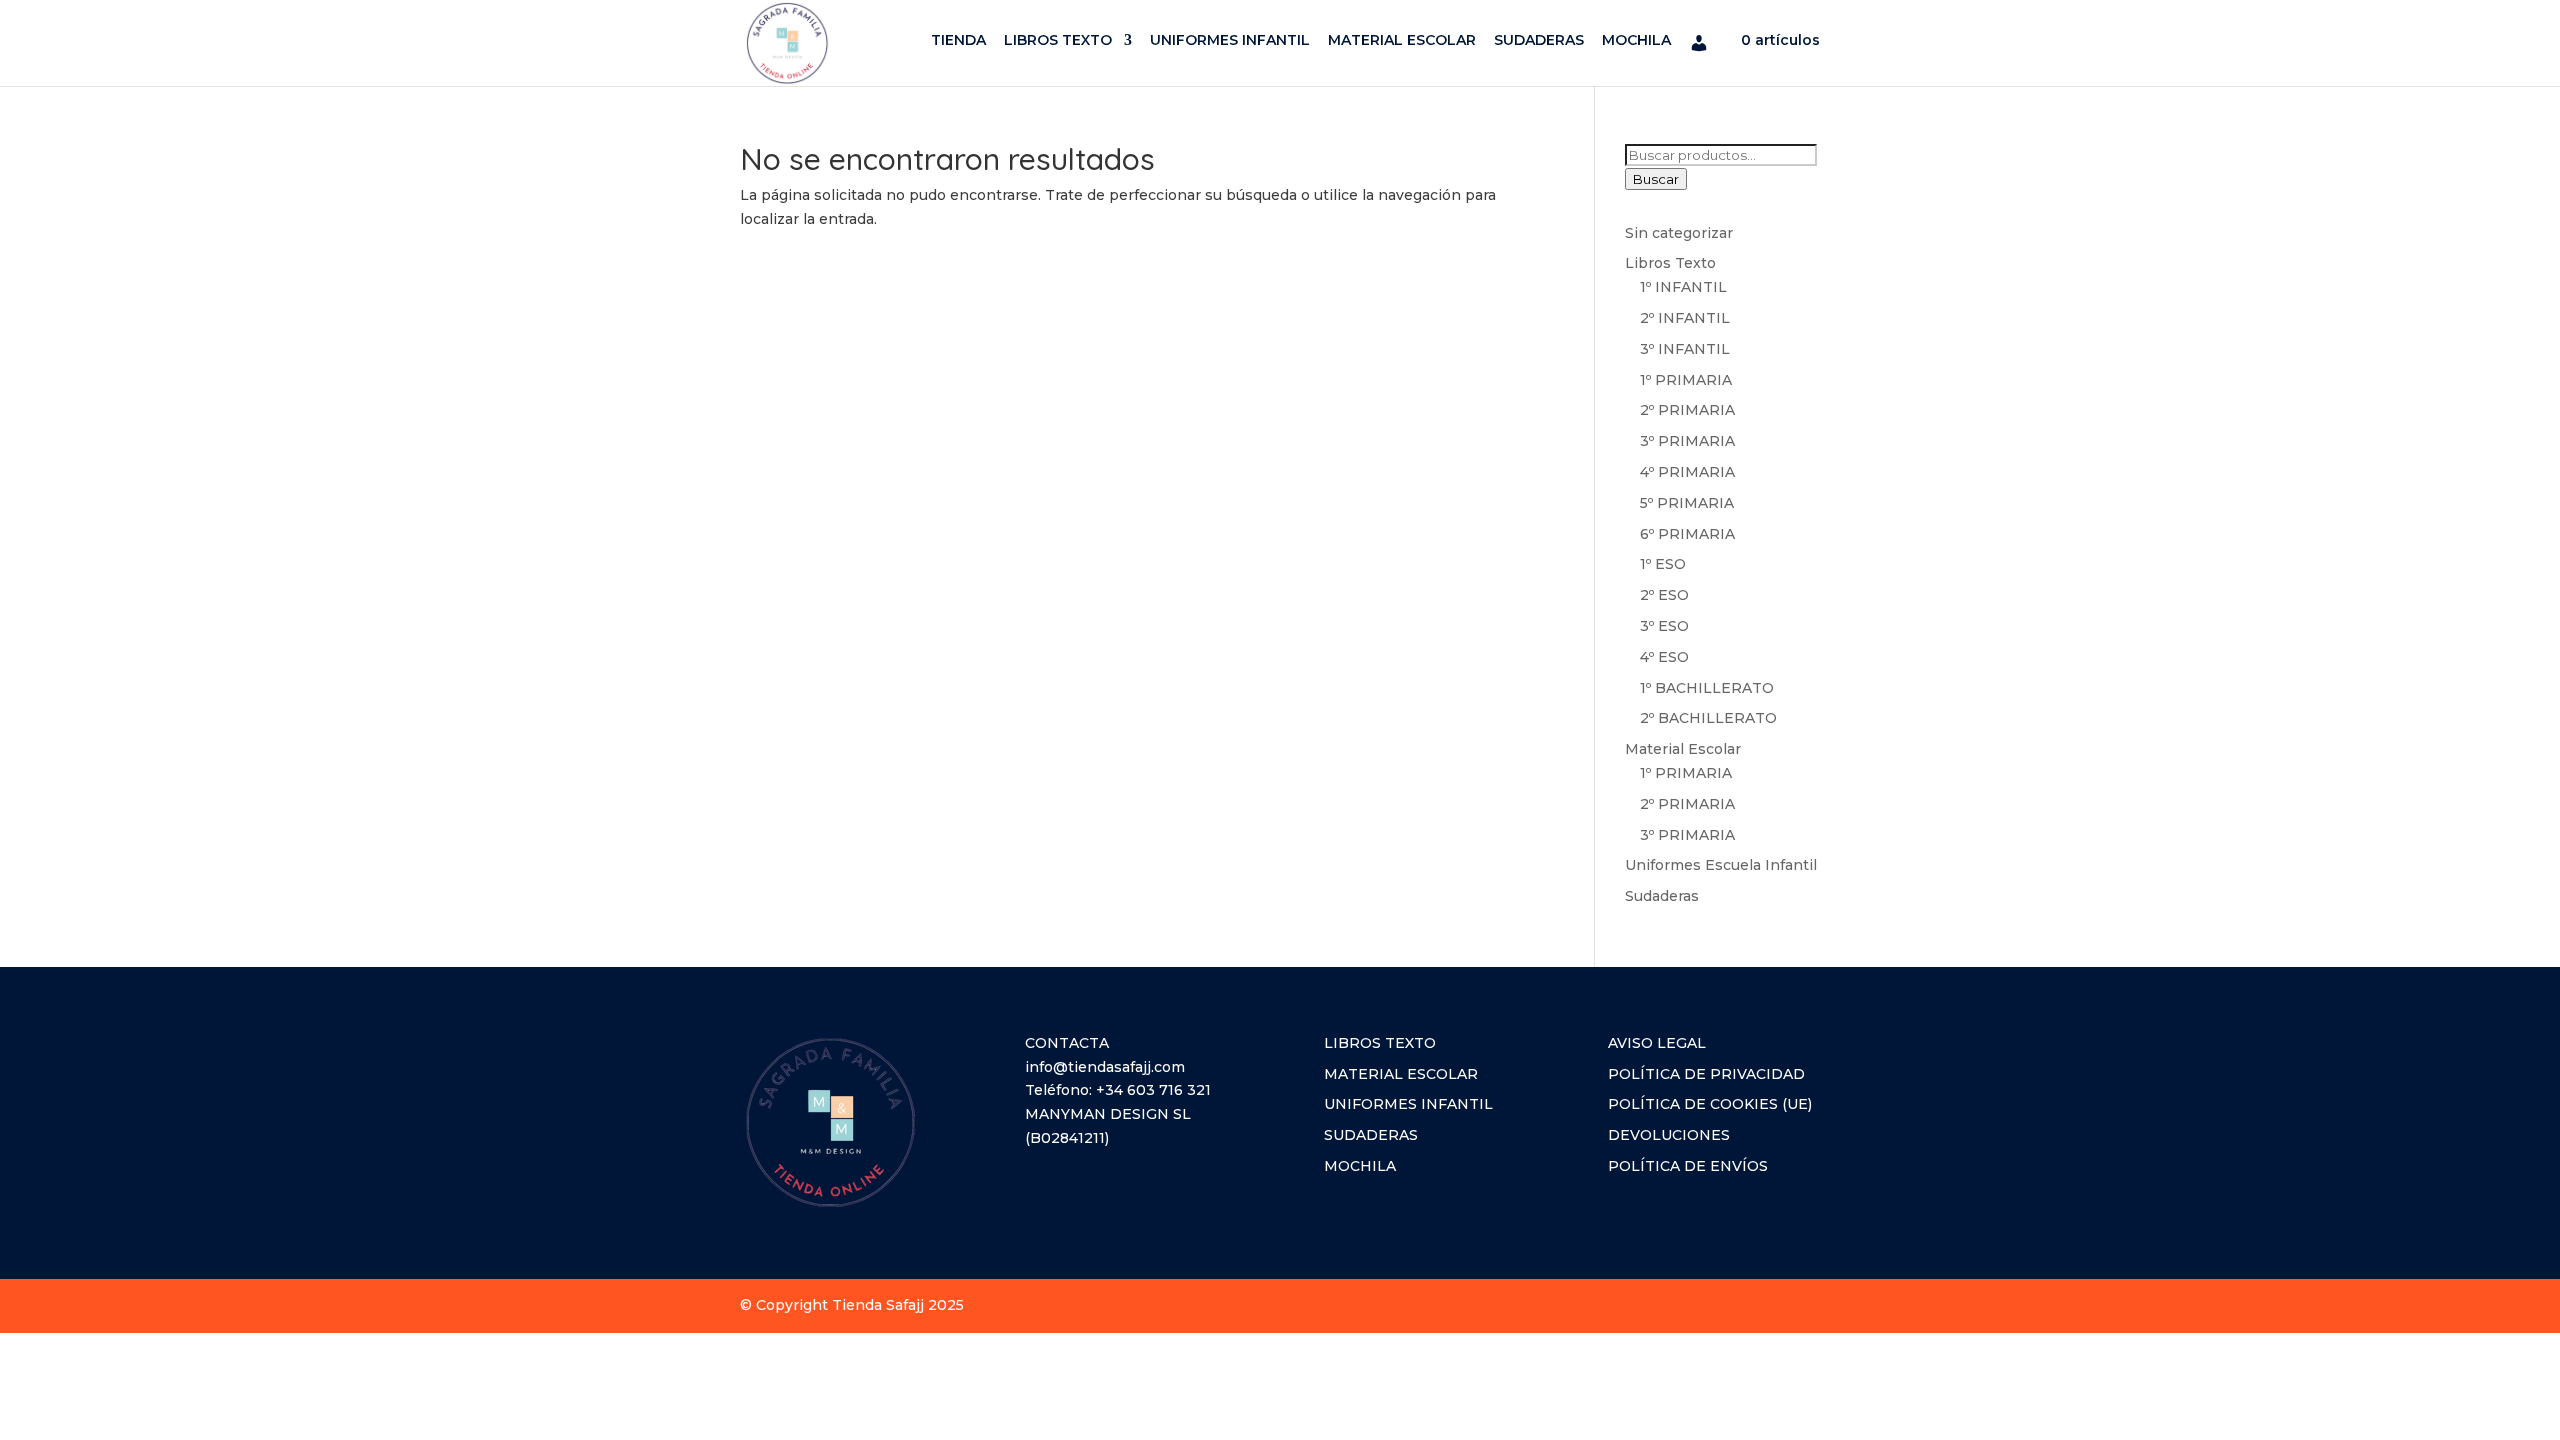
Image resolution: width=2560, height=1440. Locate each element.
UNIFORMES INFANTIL (1230, 41)
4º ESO (1664, 657)
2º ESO (1664, 595)
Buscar (1656, 179)
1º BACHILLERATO (1707, 688)
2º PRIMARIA (1687, 410)
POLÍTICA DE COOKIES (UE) (1710, 1104)
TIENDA (958, 41)
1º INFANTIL (1683, 287)
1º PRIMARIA (1686, 380)
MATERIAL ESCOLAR (1402, 41)
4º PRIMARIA (1687, 472)
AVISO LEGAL (1657, 1043)
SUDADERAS (1539, 41)
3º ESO (1664, 626)
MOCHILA (1636, 41)
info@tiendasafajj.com (1105, 1067)
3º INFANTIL (1685, 349)
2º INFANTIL (1685, 318)
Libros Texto (1670, 263)
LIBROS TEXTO (1058, 41)
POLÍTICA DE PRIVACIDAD (1706, 1074)
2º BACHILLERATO (1708, 718)
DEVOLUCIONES (1669, 1135)
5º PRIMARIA (1687, 503)
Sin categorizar (1679, 233)
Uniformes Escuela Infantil (1721, 865)
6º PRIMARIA (1687, 534)
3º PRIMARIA (1687, 441)
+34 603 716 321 (1153, 1090)
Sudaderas (1662, 896)
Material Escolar (1683, 749)
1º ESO (1663, 564)
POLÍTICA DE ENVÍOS (1688, 1166)
